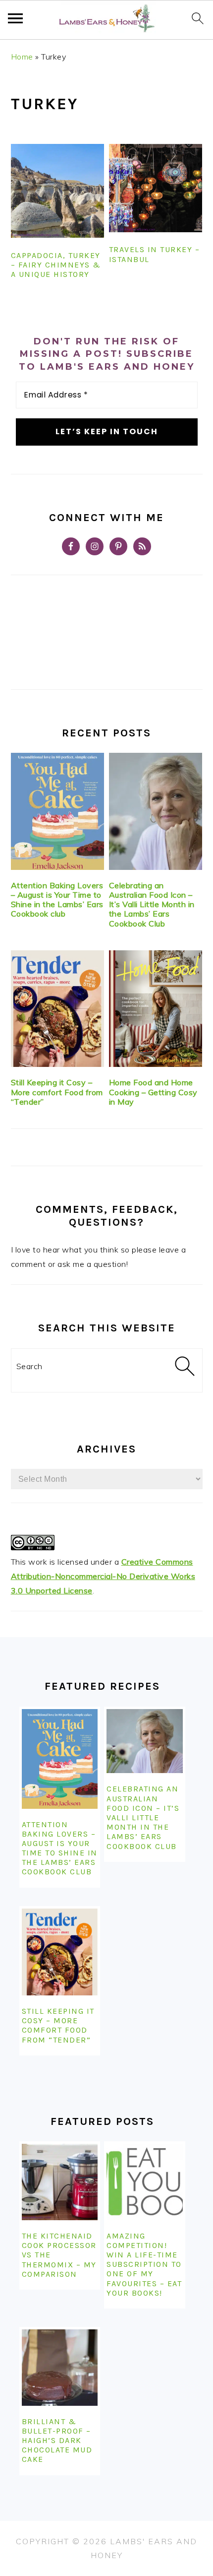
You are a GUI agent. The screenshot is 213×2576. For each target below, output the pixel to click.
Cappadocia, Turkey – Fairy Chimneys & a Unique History (56, 265)
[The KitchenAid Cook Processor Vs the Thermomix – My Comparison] (60, 2182)
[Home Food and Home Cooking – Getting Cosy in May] (156, 1009)
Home (22, 57)
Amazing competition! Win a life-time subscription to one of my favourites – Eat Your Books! (144, 2264)
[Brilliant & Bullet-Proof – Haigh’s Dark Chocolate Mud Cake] (60, 2368)
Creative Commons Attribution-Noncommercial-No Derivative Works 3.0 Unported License (103, 1576)
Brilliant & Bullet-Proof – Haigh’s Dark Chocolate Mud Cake (57, 2441)
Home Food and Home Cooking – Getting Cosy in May (153, 1092)
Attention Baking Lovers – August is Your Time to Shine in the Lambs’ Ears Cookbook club (57, 900)
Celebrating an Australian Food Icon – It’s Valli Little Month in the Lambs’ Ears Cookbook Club (152, 904)
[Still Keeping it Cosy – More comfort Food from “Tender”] (58, 1009)
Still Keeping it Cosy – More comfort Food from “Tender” (57, 1092)
